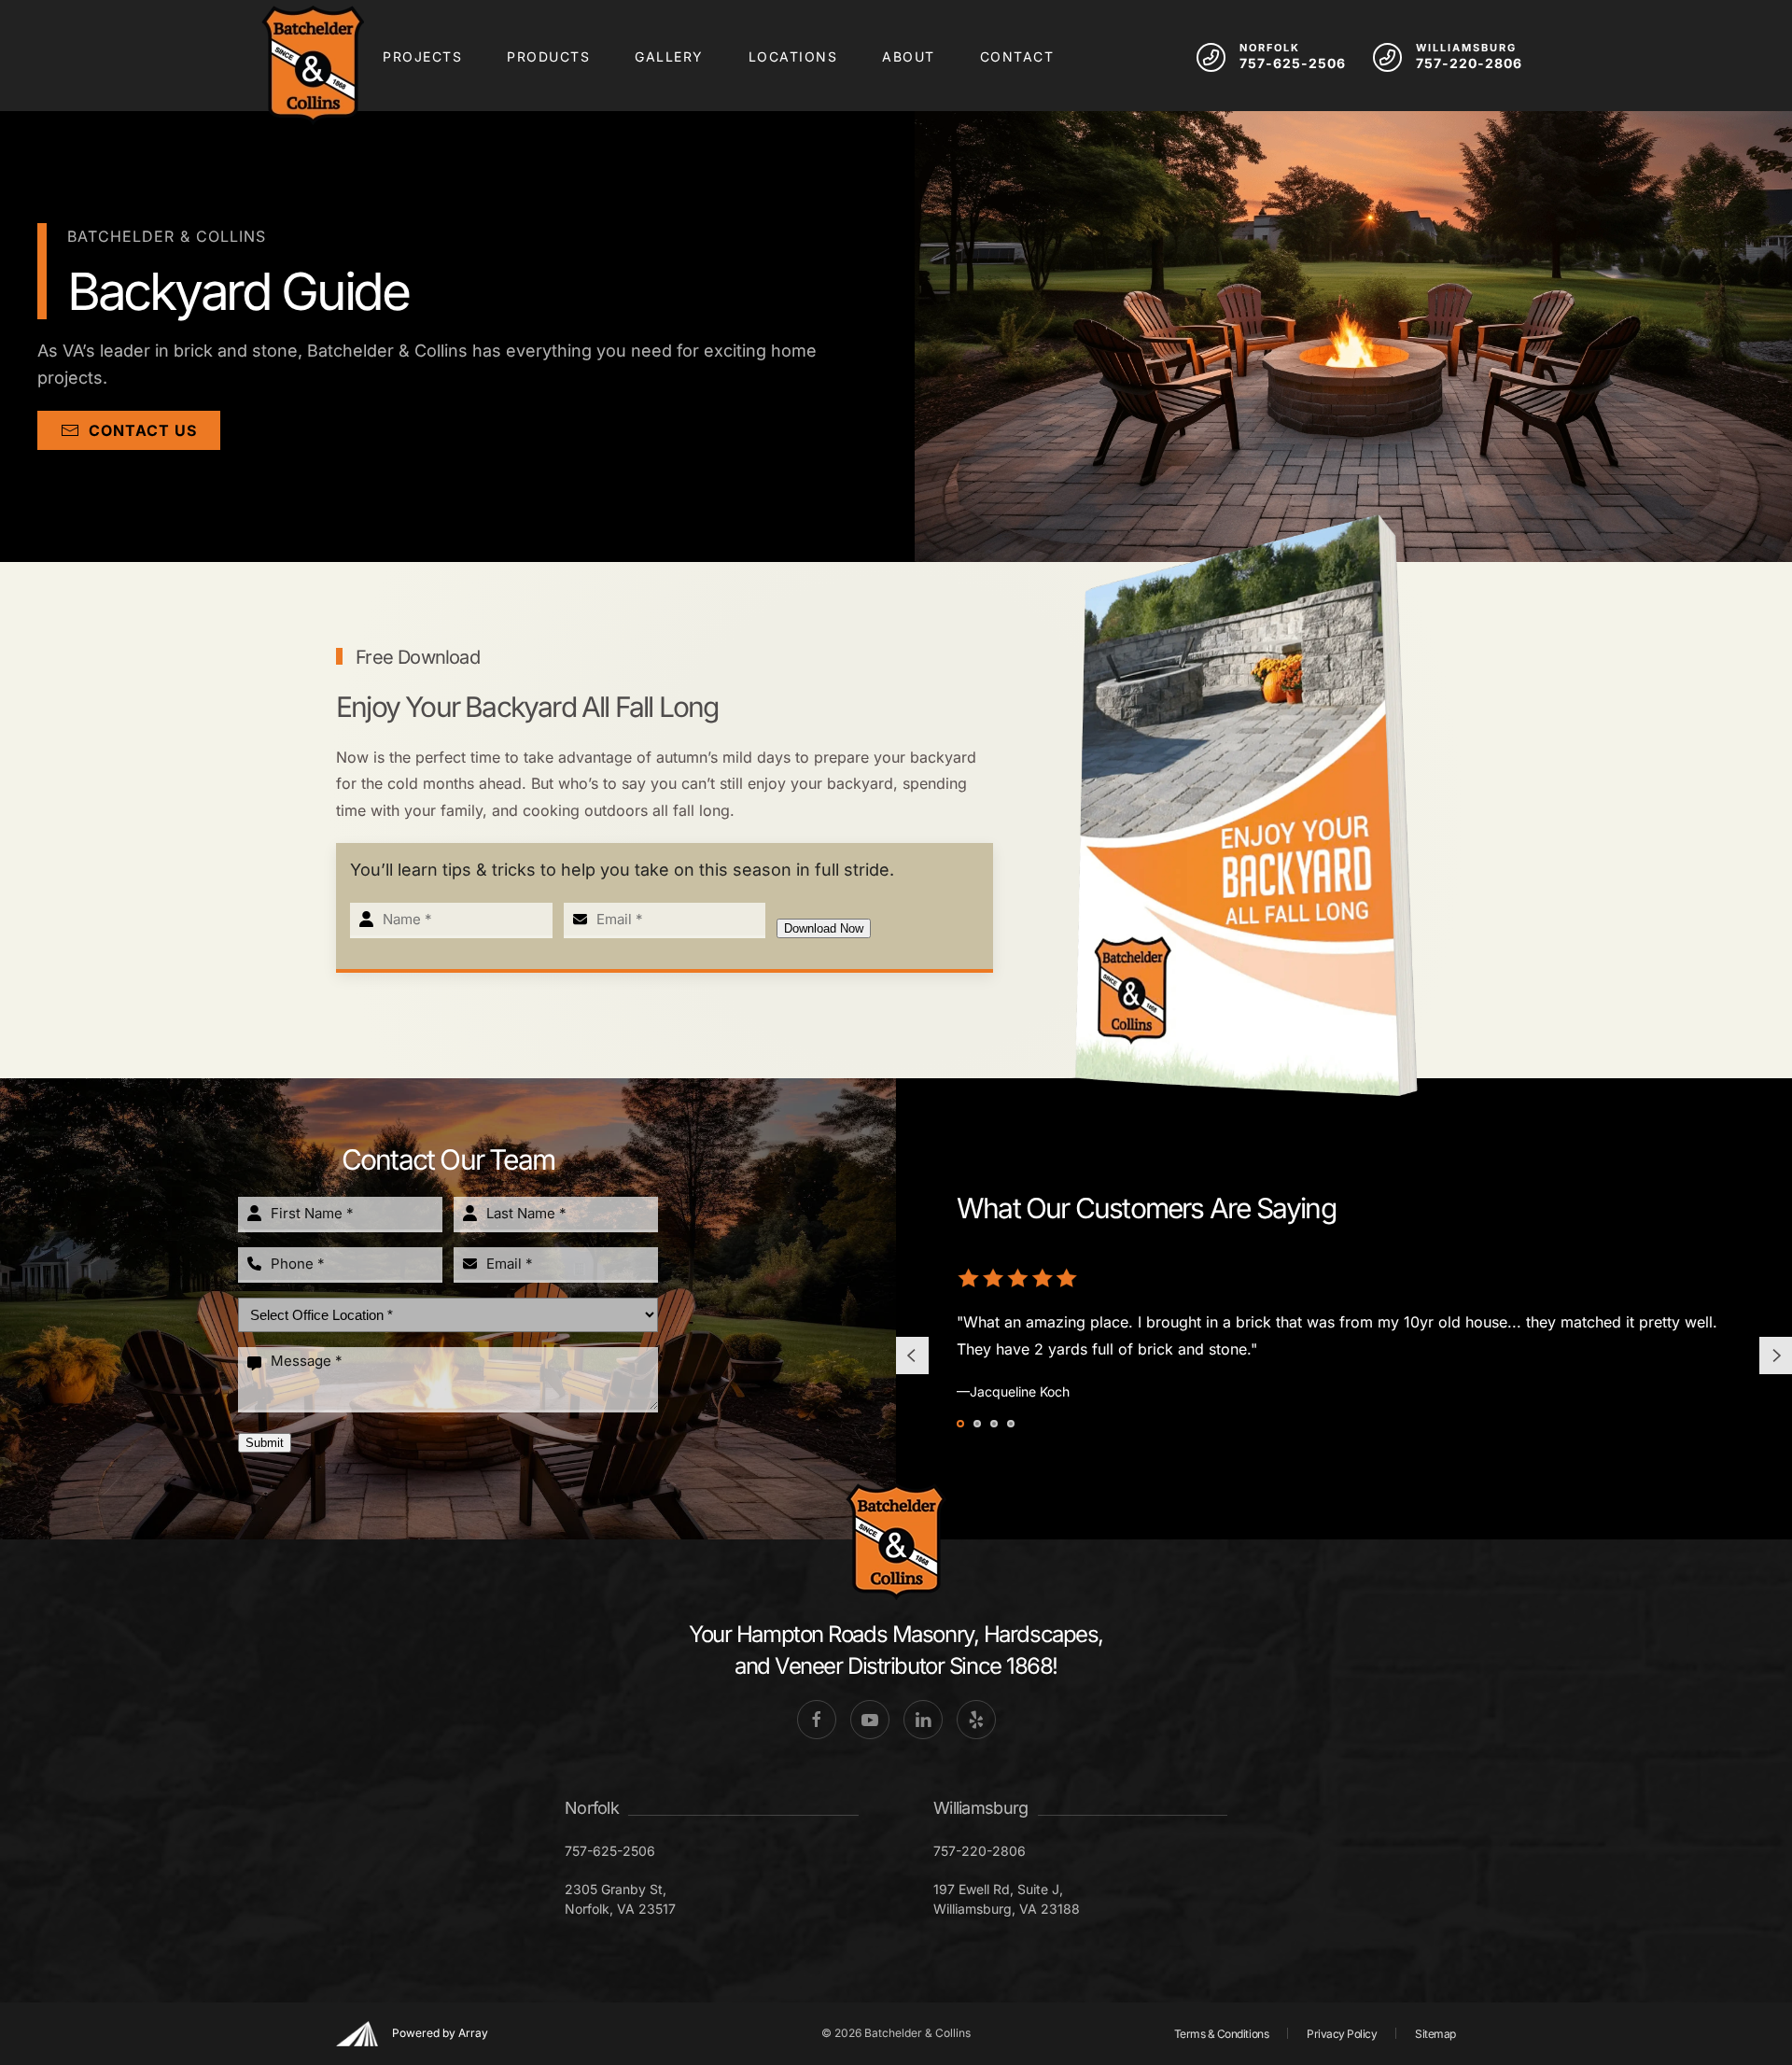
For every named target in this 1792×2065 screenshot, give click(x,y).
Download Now (824, 928)
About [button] (909, 56)
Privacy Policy (1342, 2034)
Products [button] (548, 56)
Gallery (669, 56)
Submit (265, 1443)
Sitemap (1435, 2034)
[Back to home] (313, 65)
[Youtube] (870, 1720)
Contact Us (143, 430)
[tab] (960, 1424)
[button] (911, 1356)
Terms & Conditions (1221, 2034)
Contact (1017, 56)
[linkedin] (923, 1720)
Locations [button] (793, 56)
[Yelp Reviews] (976, 1720)
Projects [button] (422, 56)
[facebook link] (817, 1720)
